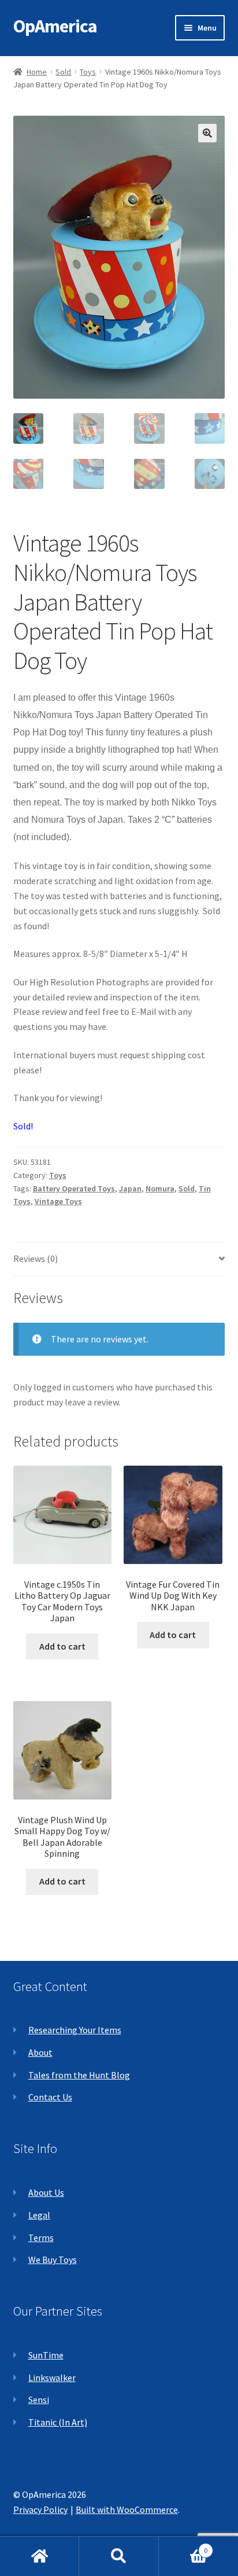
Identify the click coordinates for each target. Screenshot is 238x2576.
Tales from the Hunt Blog (79, 2075)
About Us (46, 2192)
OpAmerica (55, 26)
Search (119, 2556)
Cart (183, 2546)
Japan (130, 1188)
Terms (41, 2238)
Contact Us (50, 2097)
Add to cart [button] (62, 1646)
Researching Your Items (75, 2030)
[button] (207, 133)
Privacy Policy (40, 2509)
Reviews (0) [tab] (36, 1258)
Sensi (39, 2400)
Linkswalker (52, 2378)
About (40, 2052)
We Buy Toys (53, 2259)
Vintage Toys (58, 1201)
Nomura (160, 1188)
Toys (88, 72)
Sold (63, 72)
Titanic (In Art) (58, 2422)
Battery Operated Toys (74, 1188)
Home (37, 72)
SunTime (46, 2355)
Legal (39, 2215)
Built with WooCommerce (127, 2509)
